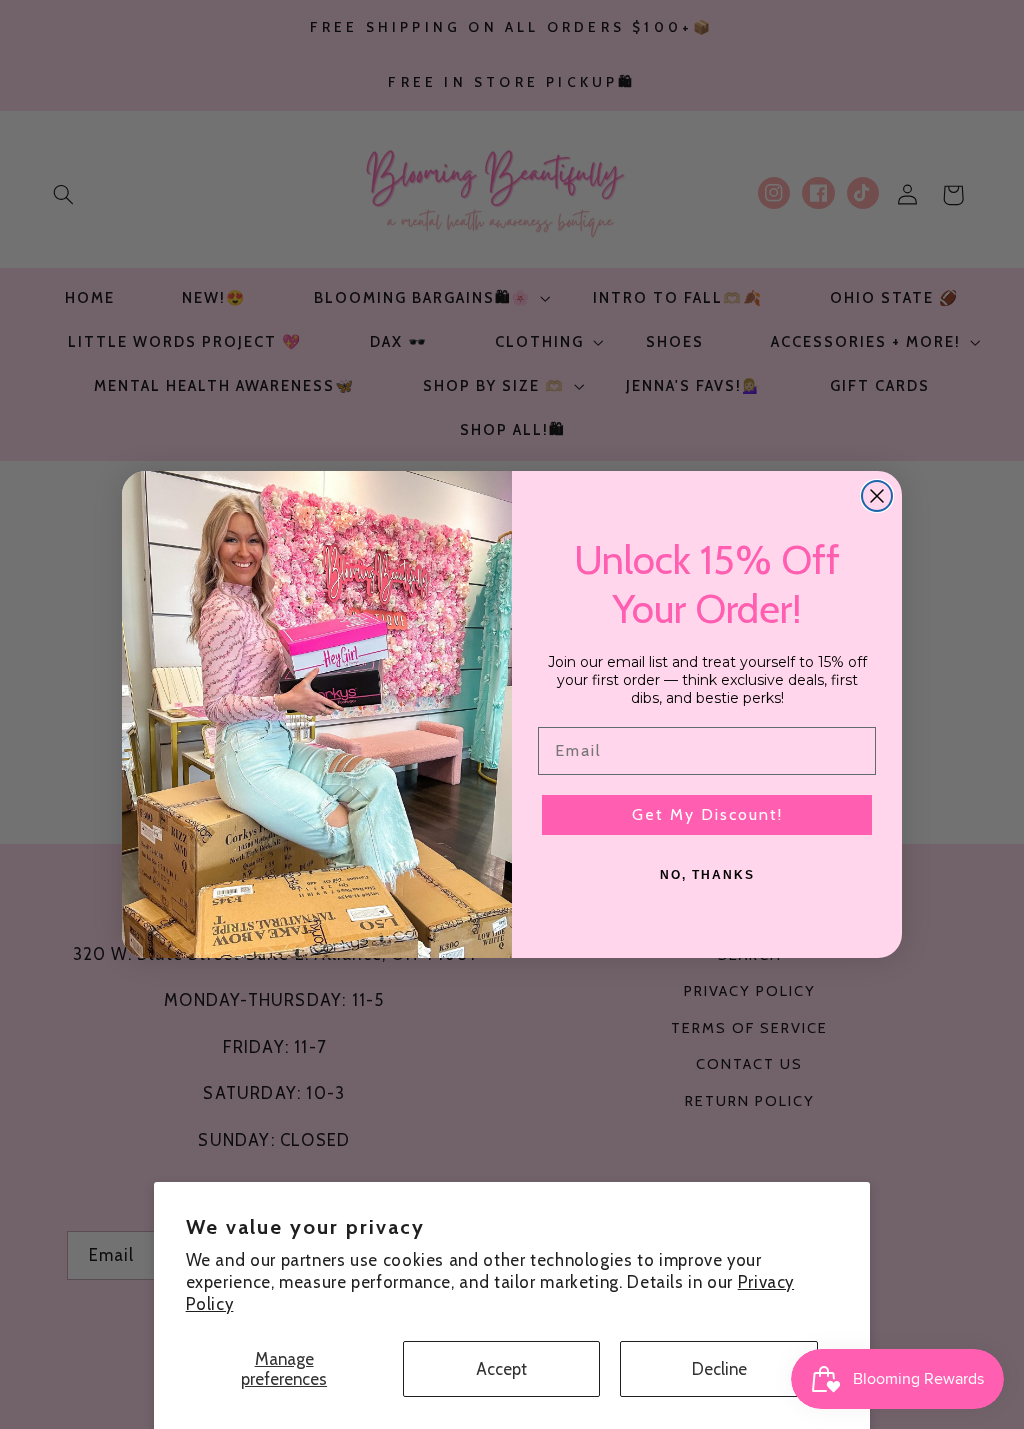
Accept (501, 1369)
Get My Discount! (707, 814)
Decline (719, 1369)
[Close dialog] (877, 496)
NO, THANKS (707, 875)
